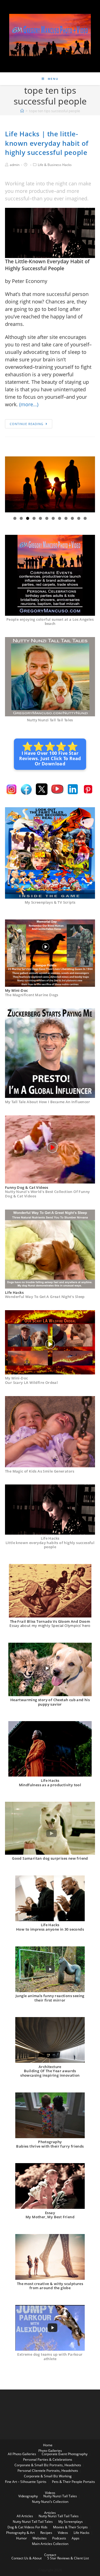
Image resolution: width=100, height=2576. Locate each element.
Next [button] (89, 484)
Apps (76, 2538)
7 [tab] (53, 518)
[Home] (22, 111)
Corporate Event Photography (65, 2454)
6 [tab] (47, 518)
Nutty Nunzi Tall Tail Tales (50, 720)
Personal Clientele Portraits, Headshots (48, 2471)
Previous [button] (11, 484)
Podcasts (59, 2538)
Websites (40, 2538)
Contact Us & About (27, 2558)
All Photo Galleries (22, 2454)
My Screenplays (71, 2522)
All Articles (25, 2516)
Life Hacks (82, 2533)
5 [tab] (40, 518)
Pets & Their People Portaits (73, 2482)
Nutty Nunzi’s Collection (50, 2502)
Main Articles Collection (50, 2544)
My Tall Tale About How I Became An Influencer (47, 1102)
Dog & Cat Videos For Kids (27, 2527)
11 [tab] (79, 518)
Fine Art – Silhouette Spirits (26, 2482)
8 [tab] (60, 518)
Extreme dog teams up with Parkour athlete (50, 2357)
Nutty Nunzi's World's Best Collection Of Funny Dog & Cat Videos (47, 1194)
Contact (50, 2555)
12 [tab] (85, 518)
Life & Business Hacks (55, 165)
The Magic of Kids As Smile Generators (40, 1471)
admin (15, 165)
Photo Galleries (50, 2451)
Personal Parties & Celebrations (48, 2459)
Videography (28, 2496)
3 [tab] (28, 518)
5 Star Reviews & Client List (68, 2558)
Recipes (46, 2533)
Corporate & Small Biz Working (48, 2476)
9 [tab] (66, 518)
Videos (50, 2493)
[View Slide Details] (50, 485)
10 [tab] (73, 518)
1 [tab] (15, 518)
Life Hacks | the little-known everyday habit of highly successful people (47, 143)
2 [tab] (21, 518)
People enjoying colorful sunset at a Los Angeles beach (50, 622)
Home (48, 2445)
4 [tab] (34, 518)
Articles (50, 2513)
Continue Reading (27, 424)
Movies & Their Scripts (70, 2527)
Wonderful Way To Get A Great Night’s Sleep (45, 1297)
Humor (22, 2538)
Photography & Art (20, 2533)
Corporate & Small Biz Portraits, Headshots (48, 2465)
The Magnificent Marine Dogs (32, 995)
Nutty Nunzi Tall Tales (60, 2496)
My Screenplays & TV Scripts (50, 902)
